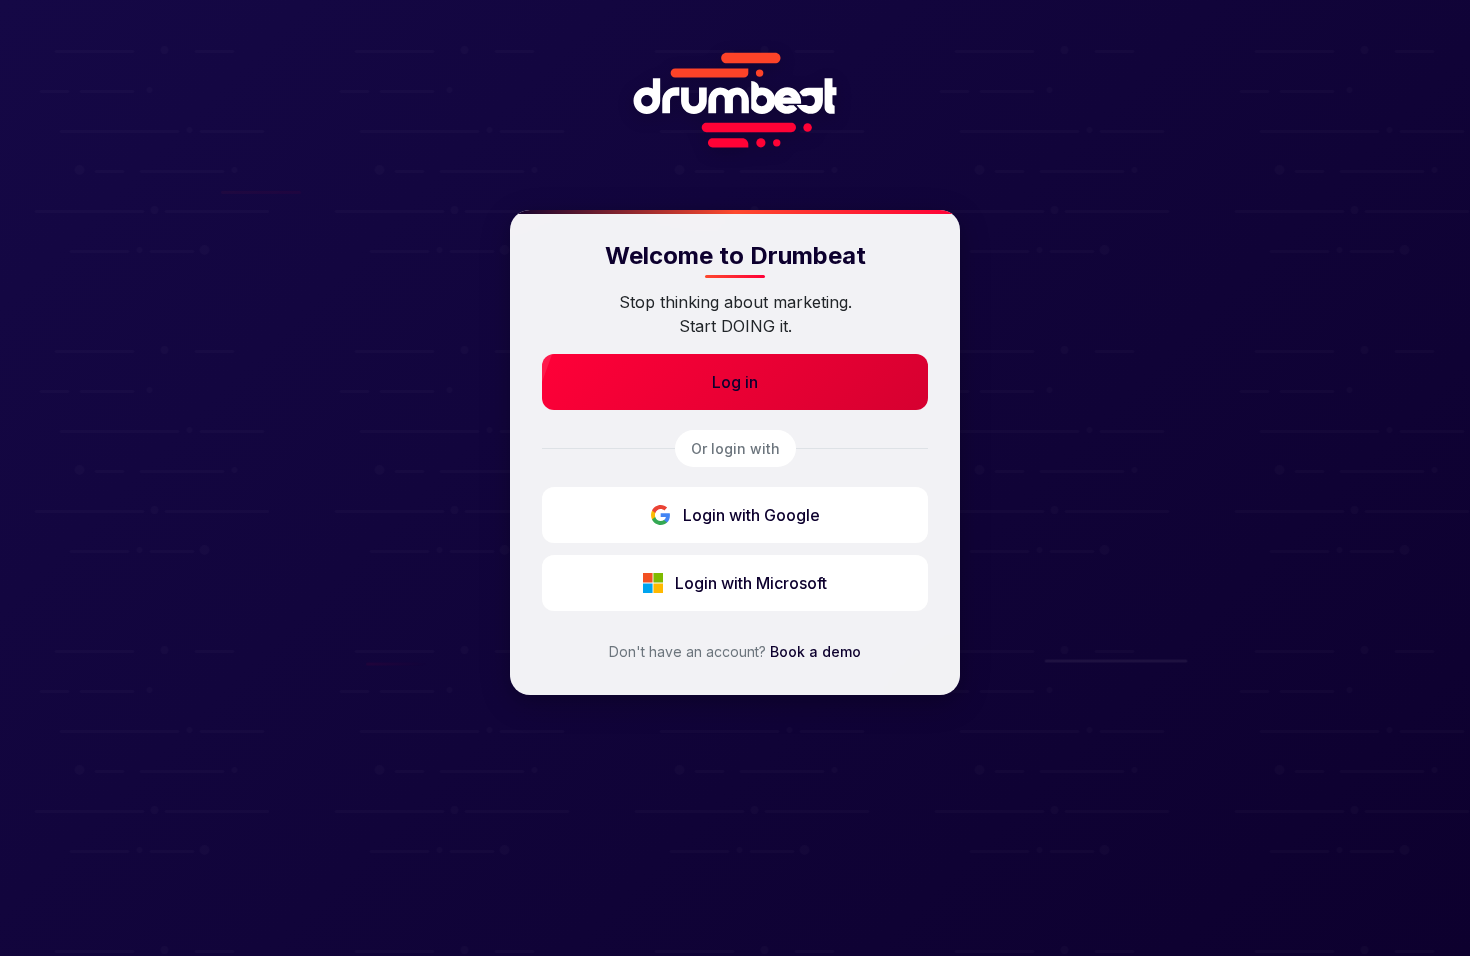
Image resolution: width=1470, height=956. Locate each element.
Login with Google (751, 515)
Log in (735, 382)
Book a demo (815, 651)
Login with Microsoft (751, 583)
